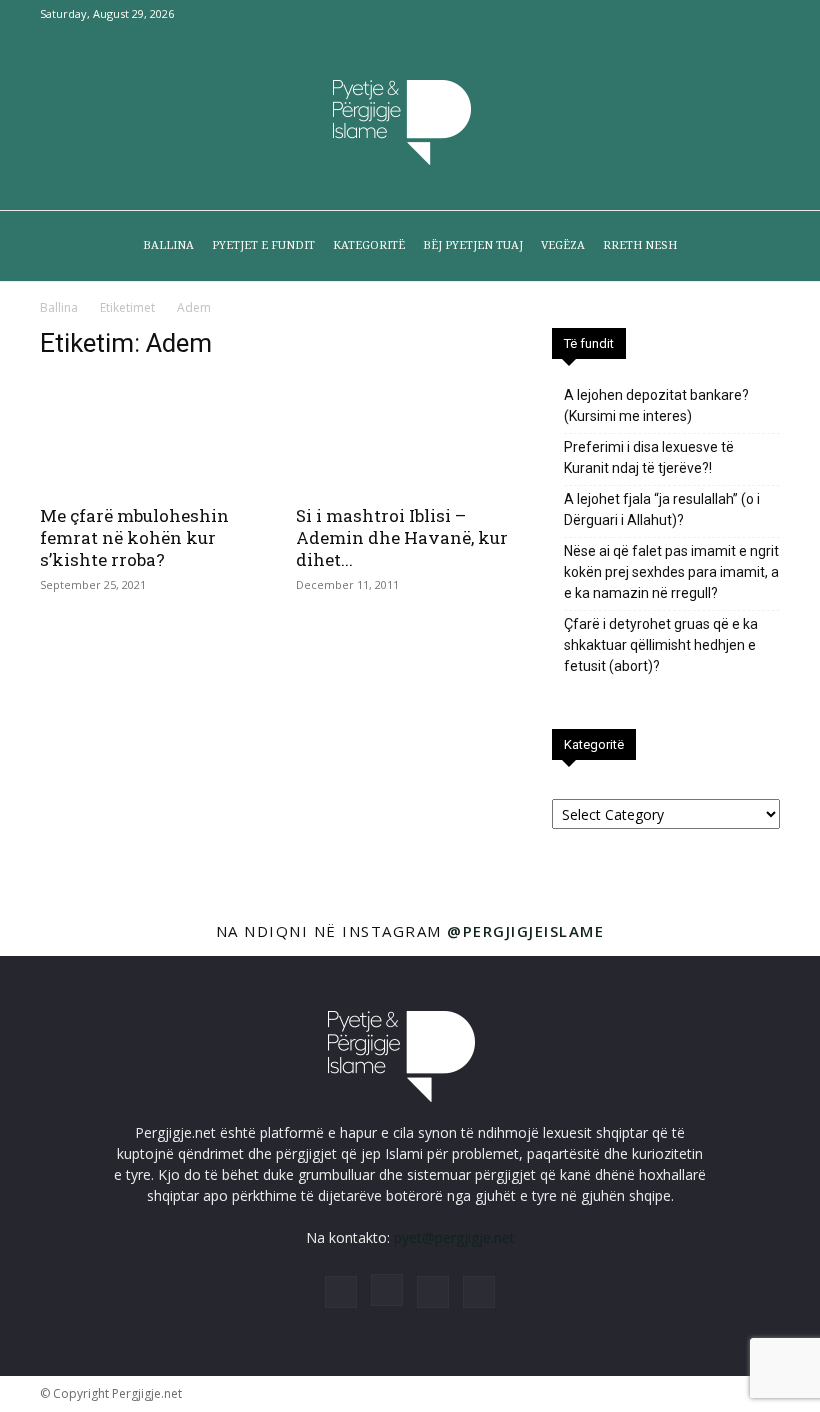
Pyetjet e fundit (263, 245)
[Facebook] (666, 14)
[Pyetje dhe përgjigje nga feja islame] (410, 120)
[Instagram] (699, 14)
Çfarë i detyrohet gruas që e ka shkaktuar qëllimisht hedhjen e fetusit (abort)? (661, 645)
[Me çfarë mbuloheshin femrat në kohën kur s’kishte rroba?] (154, 435)
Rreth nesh (640, 245)
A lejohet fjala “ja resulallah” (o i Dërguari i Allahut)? (662, 509)
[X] (732, 14)
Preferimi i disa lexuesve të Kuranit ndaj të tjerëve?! (649, 457)
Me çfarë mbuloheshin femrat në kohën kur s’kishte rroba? (134, 537)
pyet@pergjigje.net (454, 1237)
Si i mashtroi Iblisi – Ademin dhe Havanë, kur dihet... (402, 537)
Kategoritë (369, 245)
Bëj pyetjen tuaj (473, 245)
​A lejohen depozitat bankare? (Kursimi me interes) (656, 405)
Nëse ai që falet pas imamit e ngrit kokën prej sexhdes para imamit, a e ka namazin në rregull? (671, 572)
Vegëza (563, 245)
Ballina (168, 245)
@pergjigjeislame (525, 931)
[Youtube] (765, 14)
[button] (756, 246)
